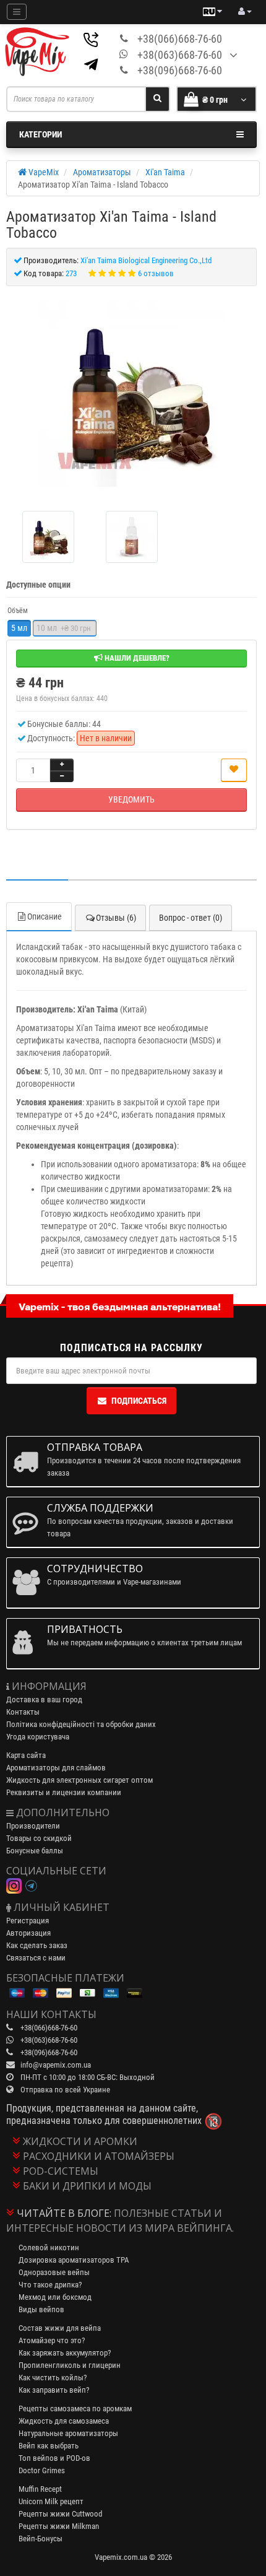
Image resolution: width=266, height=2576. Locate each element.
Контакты (23, 1712)
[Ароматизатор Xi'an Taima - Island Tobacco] (131, 394)
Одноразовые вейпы (54, 2272)
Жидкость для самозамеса (64, 2421)
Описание (45, 916)
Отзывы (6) (116, 918)
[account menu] (245, 12)
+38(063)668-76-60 (180, 55)
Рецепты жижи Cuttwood (60, 2514)
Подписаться (139, 1401)
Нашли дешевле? (136, 658)
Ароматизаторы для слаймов (56, 1768)
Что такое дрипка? (50, 2285)
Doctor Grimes (42, 2470)
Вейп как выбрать (49, 2446)
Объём (18, 611)
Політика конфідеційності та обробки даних (81, 1724)
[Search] (157, 99)
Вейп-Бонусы (41, 2539)
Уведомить (131, 799)
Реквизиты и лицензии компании (64, 1792)
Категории (41, 134)
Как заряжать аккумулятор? (65, 2353)
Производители (33, 1826)
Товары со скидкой (39, 1838)
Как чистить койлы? (53, 2378)
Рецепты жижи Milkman (59, 2526)
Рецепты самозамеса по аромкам (75, 2408)
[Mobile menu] (17, 12)
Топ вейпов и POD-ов (54, 2458)
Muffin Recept (40, 2489)
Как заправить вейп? (54, 2390)
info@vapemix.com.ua (56, 2065)
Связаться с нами (36, 1958)
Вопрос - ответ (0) (191, 918)
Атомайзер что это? (52, 2340)
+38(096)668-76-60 (180, 70)
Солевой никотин (49, 2247)
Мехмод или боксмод (55, 2297)
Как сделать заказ (37, 1945)
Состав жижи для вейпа (60, 2328)
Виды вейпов (41, 2309)
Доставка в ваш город (44, 1699)
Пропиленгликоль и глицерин (70, 2365)
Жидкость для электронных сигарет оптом (79, 1780)
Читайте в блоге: (64, 2213)
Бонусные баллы (35, 1851)
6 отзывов (156, 273)
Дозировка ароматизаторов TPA (74, 2260)
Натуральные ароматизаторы (68, 2433)
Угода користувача (38, 1737)
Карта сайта (26, 1755)
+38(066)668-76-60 (180, 39)
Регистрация (28, 1921)
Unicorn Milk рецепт (51, 2501)
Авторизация (28, 1933)
